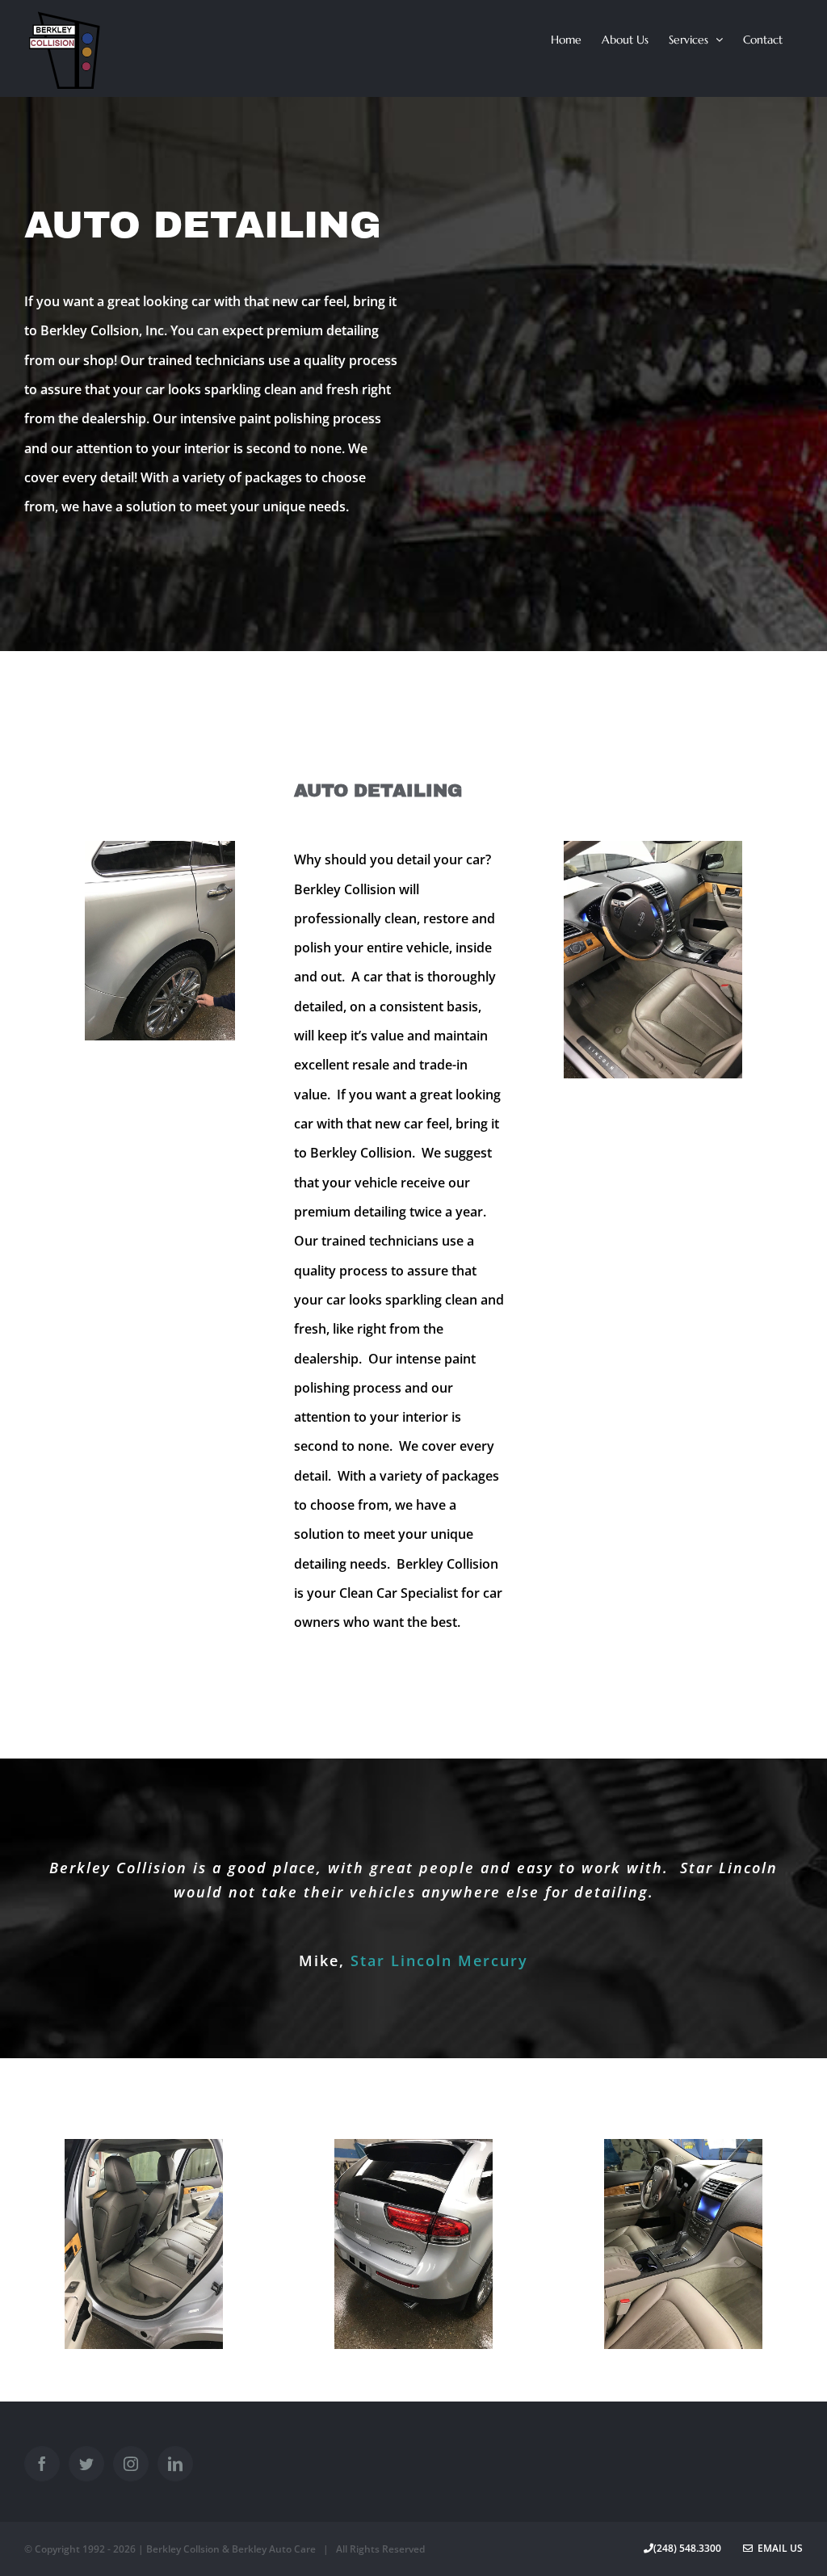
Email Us (778, 2548)
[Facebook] (42, 2464)
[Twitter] (86, 2464)
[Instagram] (131, 2464)
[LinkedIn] (175, 2464)
